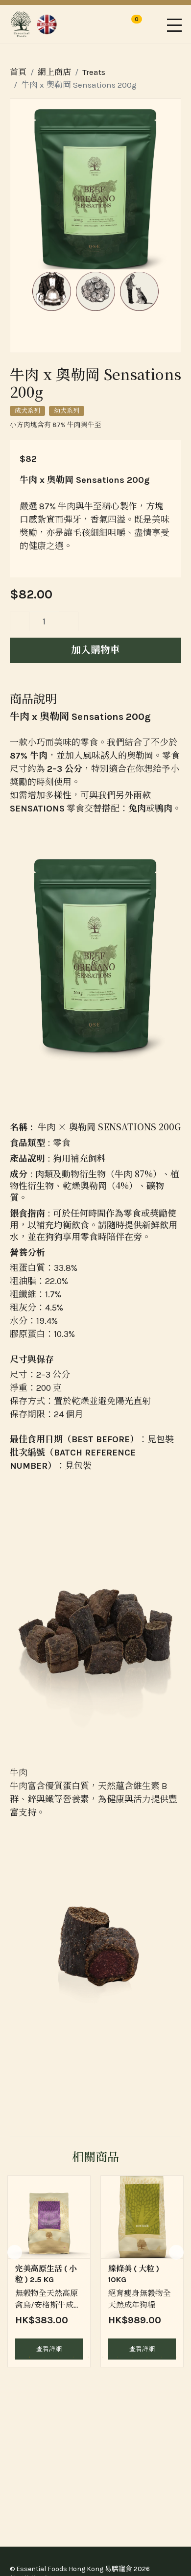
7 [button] (103, 2357)
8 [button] (118, 2357)
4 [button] (59, 2357)
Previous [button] (15, 2252)
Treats (94, 72)
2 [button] (29, 2357)
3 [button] (44, 2357)
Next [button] (176, 2252)
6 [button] (88, 2357)
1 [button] (15, 2357)
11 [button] (162, 2357)
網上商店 (54, 72)
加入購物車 (95, 650)
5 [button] (73, 2357)
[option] (49, 2272)
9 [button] (132, 2357)
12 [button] (176, 2357)
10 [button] (147, 2357)
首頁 (18, 72)
